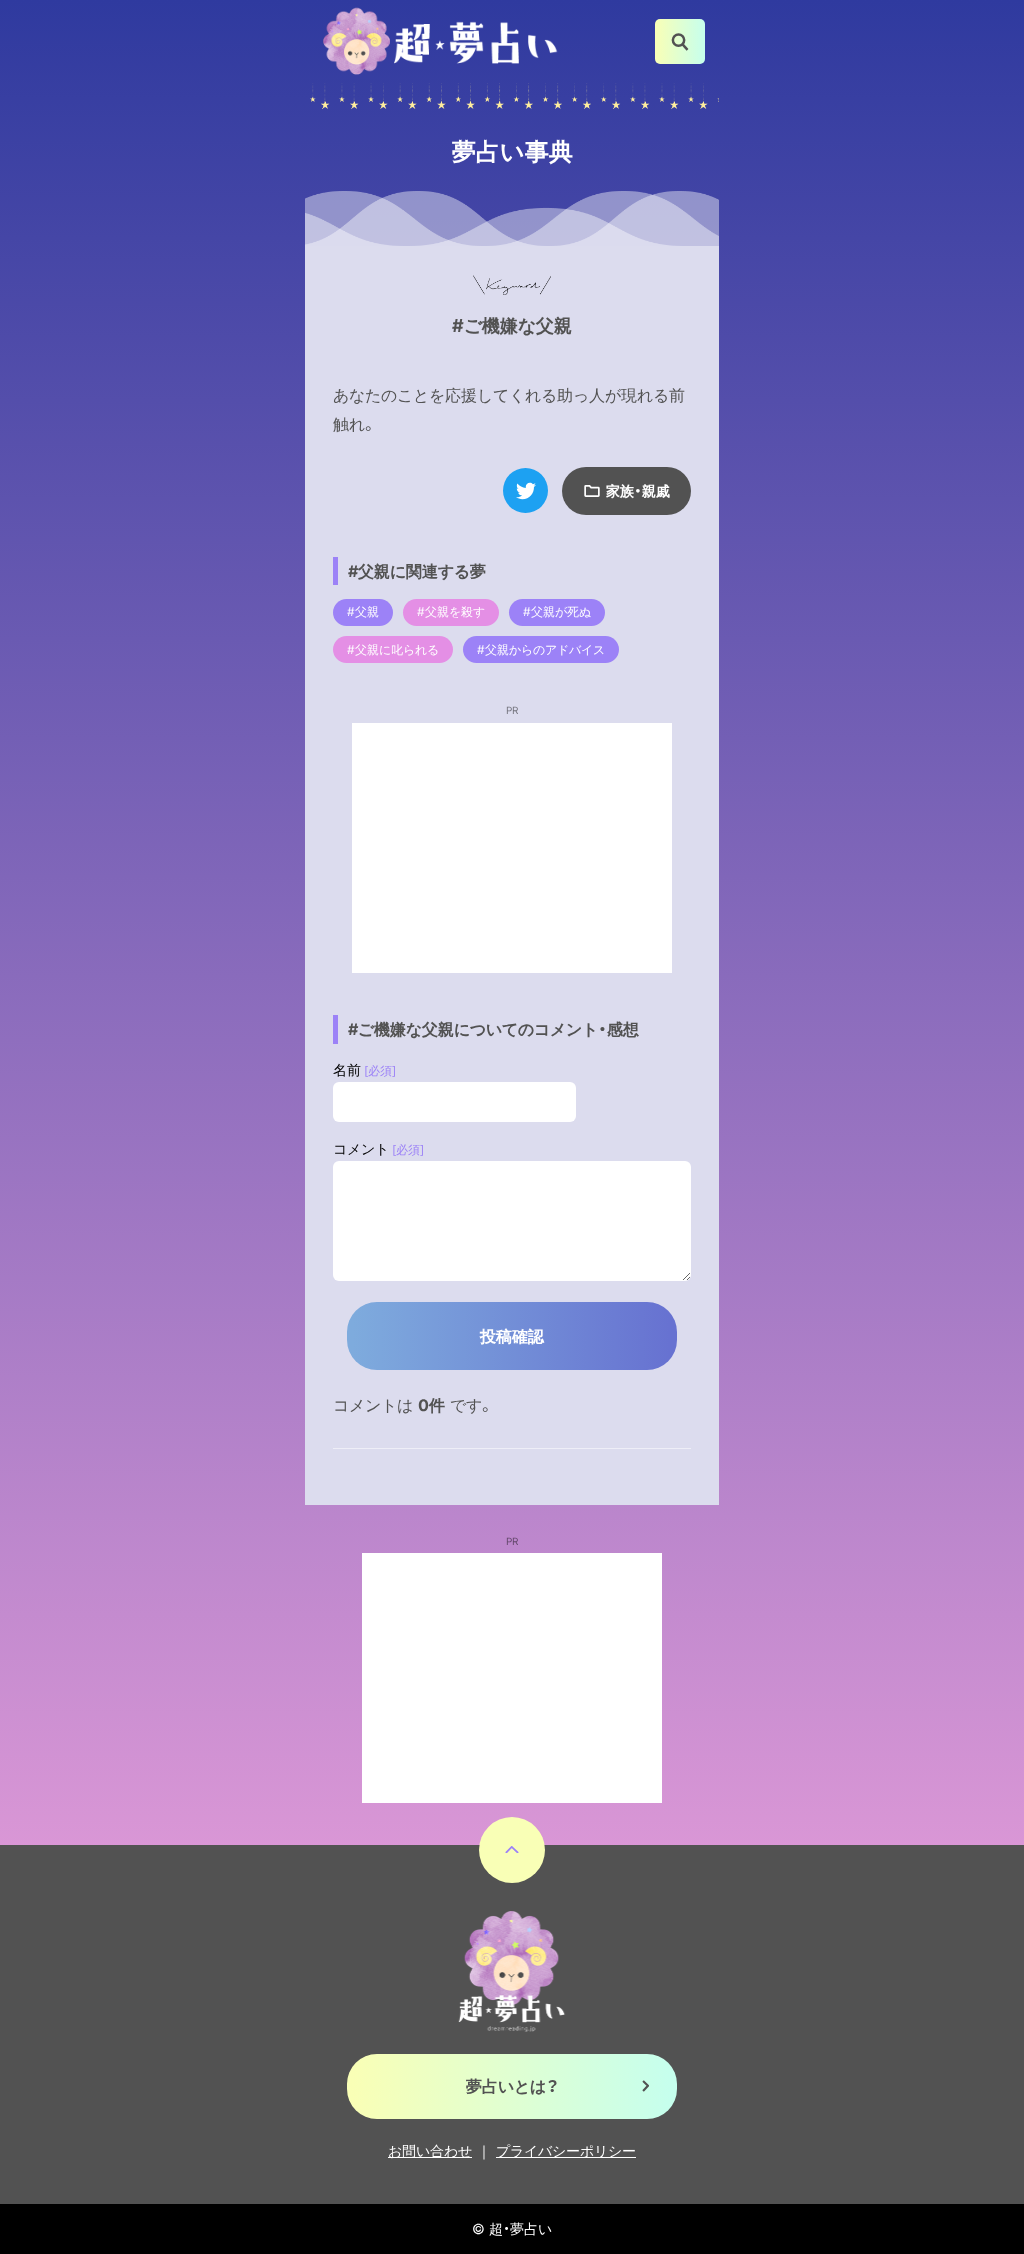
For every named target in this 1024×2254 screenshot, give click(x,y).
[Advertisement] (512, 848)
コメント (378, 1148)
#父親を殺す (451, 611)
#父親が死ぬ (557, 611)
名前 (364, 1069)
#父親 (363, 611)
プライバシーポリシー (566, 2150)
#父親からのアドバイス (541, 649)
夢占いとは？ (512, 2086)
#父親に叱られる (393, 649)
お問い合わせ (430, 2150)
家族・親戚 (638, 490)
